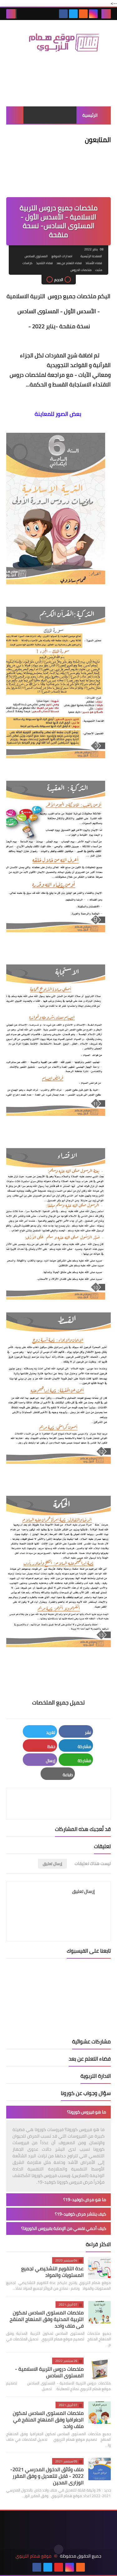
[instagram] (93, 14)
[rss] (83, 14)
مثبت (99, 270)
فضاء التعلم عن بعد (69, 263)
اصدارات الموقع (62, 256)
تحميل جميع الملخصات (58, 1702)
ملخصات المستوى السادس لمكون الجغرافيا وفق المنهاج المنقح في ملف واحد (48, 2420)
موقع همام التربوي (34, 2556)
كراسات (27, 263)
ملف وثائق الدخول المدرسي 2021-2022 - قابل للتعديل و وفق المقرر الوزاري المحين (47, 2476)
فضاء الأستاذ (94, 263)
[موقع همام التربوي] (58, 45)
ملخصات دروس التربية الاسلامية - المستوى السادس (49, 2372)
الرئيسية (90, 115)
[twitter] (73, 14)
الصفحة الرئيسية (91, 256)
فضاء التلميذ (44, 263)
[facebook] (63, 14)
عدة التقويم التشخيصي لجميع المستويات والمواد (52, 2272)
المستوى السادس (36, 256)
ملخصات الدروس (81, 270)
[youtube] (59, 2567)
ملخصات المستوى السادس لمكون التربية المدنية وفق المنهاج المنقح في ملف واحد (47, 2319)
